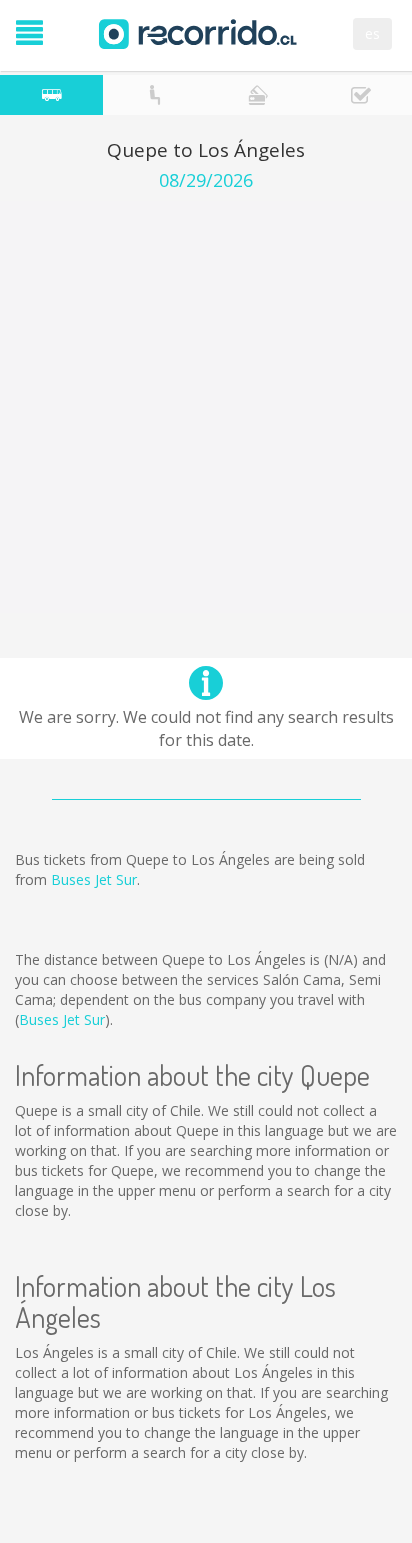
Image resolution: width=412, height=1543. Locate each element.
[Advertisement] (206, 407)
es (372, 33)
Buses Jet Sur (94, 879)
